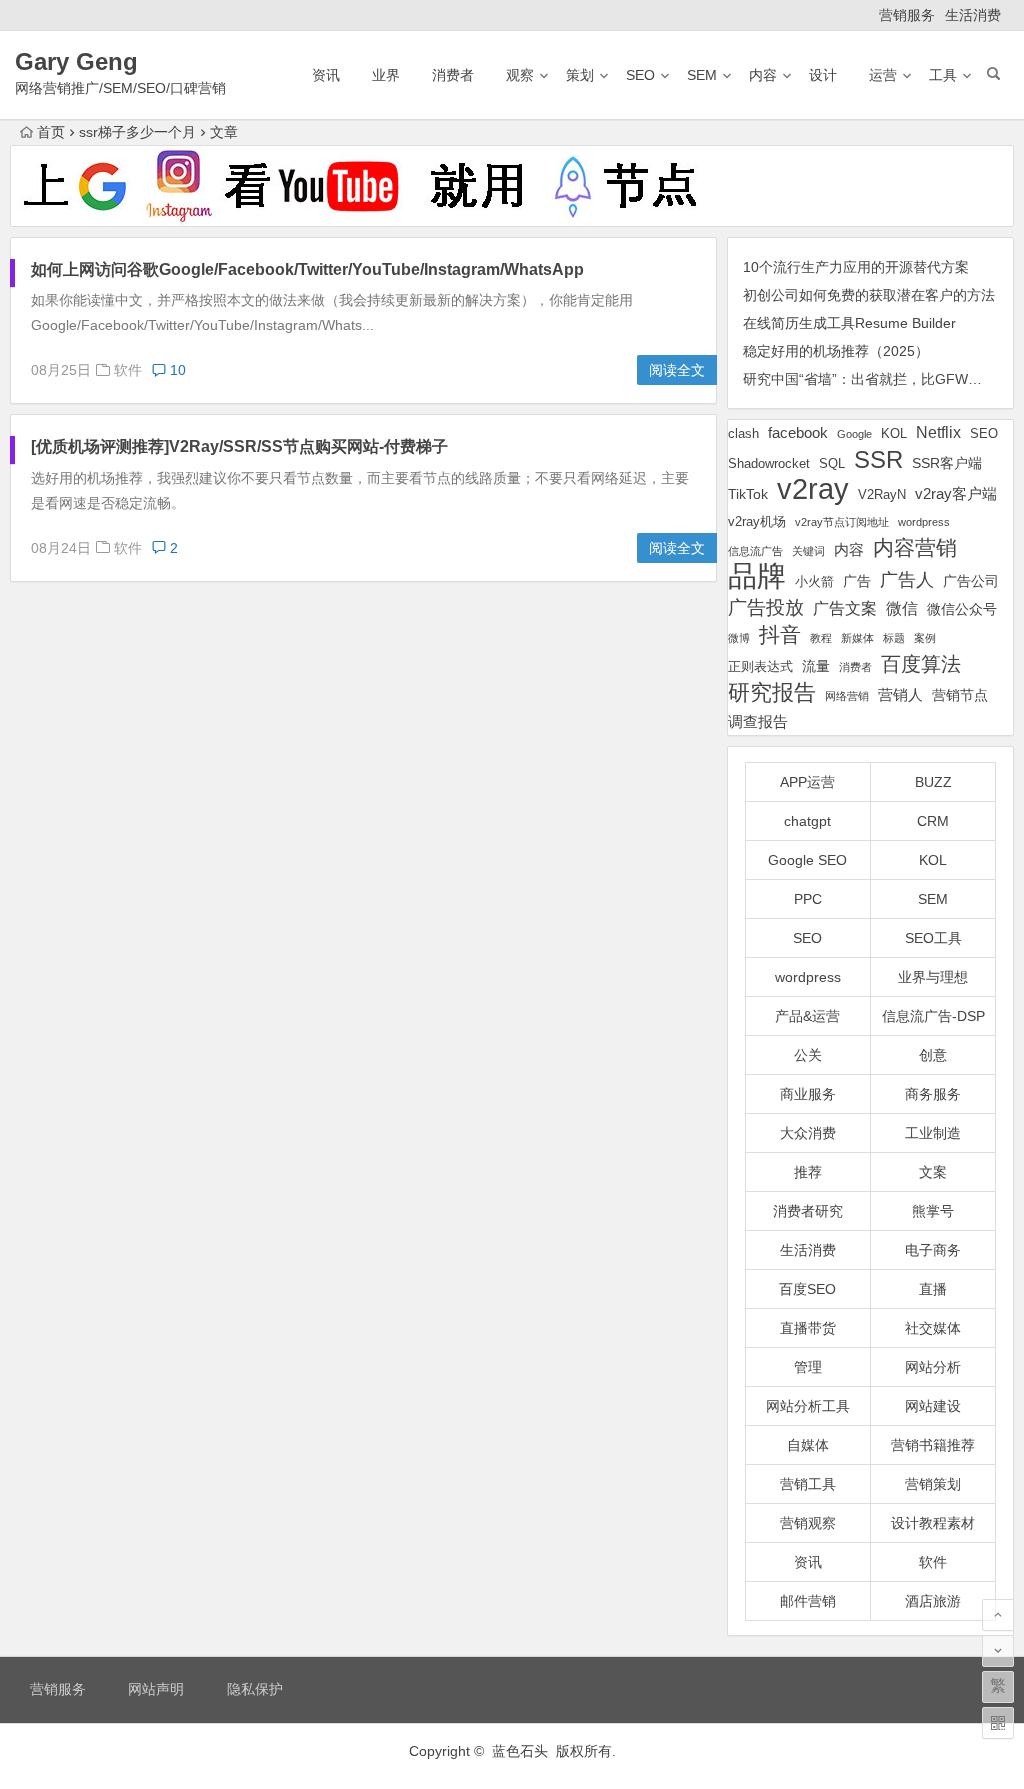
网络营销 (847, 696)
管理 (808, 1367)
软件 (128, 370)
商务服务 (933, 1094)
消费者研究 (808, 1211)
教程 (821, 638)
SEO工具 (933, 938)
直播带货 (808, 1328)
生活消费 (973, 15)
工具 (943, 75)
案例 (925, 638)
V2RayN (882, 495)
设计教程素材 (933, 1523)
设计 (823, 75)
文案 (933, 1172)
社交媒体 (933, 1328)
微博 (739, 638)
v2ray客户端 (956, 494)
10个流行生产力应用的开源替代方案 (856, 267)
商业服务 (808, 1094)
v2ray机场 (757, 521)
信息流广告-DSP (933, 1016)
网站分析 (933, 1367)
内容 (763, 75)
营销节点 (960, 695)
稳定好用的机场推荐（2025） (836, 351)
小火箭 (814, 582)
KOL (894, 433)
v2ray (813, 488)
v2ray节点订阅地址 (842, 522)
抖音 (780, 634)
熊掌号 (933, 1211)
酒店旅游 (933, 1601)
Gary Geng (76, 61)
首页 (51, 132)
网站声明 (156, 1689)
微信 (902, 608)
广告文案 (845, 608)
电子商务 (933, 1250)
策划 (580, 75)
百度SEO (807, 1289)
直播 (933, 1289)
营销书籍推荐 (933, 1445)
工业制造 (933, 1133)
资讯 (326, 75)
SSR (878, 459)
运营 (883, 75)
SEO (640, 75)
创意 (933, 1055)
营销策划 (933, 1484)
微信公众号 (962, 609)
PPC (808, 899)
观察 (520, 75)
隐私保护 (255, 1689)
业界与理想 (933, 977)
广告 (857, 581)
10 (176, 370)
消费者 (453, 75)
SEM (702, 75)
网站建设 (933, 1406)
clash (743, 434)
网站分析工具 (808, 1406)
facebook (798, 432)
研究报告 (772, 692)
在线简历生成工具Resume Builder (849, 323)
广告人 (907, 580)
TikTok (748, 494)
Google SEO (807, 860)
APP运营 (807, 782)
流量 (816, 666)
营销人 (900, 695)
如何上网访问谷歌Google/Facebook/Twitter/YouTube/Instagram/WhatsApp (307, 269)
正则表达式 (760, 667)
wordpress (924, 522)
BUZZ (933, 782)
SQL (832, 463)
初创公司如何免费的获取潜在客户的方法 (869, 295)
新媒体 (857, 638)
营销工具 (808, 1484)
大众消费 (808, 1133)
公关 (808, 1055)
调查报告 (758, 721)
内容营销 (915, 547)
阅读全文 (677, 370)
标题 (894, 638)
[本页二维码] (998, 1723)
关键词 (808, 551)
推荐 (808, 1172)
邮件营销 (808, 1601)
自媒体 (808, 1445)
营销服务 (907, 15)
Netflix (938, 432)
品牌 (757, 576)
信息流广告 (755, 551)
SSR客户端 (947, 463)
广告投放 (766, 607)
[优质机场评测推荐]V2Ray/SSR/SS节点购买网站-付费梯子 (239, 446)
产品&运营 (807, 1016)
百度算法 (921, 664)
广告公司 (971, 581)
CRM (933, 821)
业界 (386, 75)
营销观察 (808, 1523)
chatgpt (807, 821)
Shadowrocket (769, 463)
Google (854, 434)
